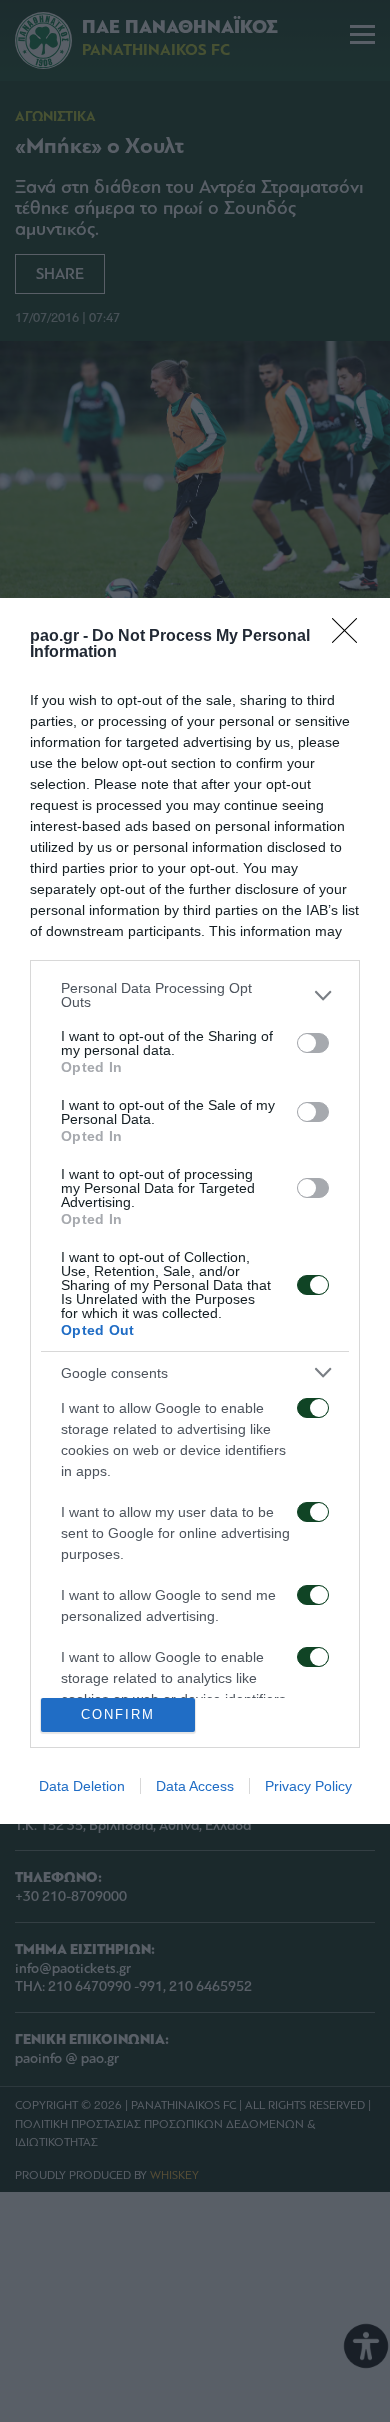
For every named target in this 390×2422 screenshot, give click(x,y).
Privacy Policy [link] (308, 1786)
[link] (351, 637)
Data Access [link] (195, 1786)
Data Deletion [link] (82, 1786)
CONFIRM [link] (118, 1714)
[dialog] (195, 1211)
